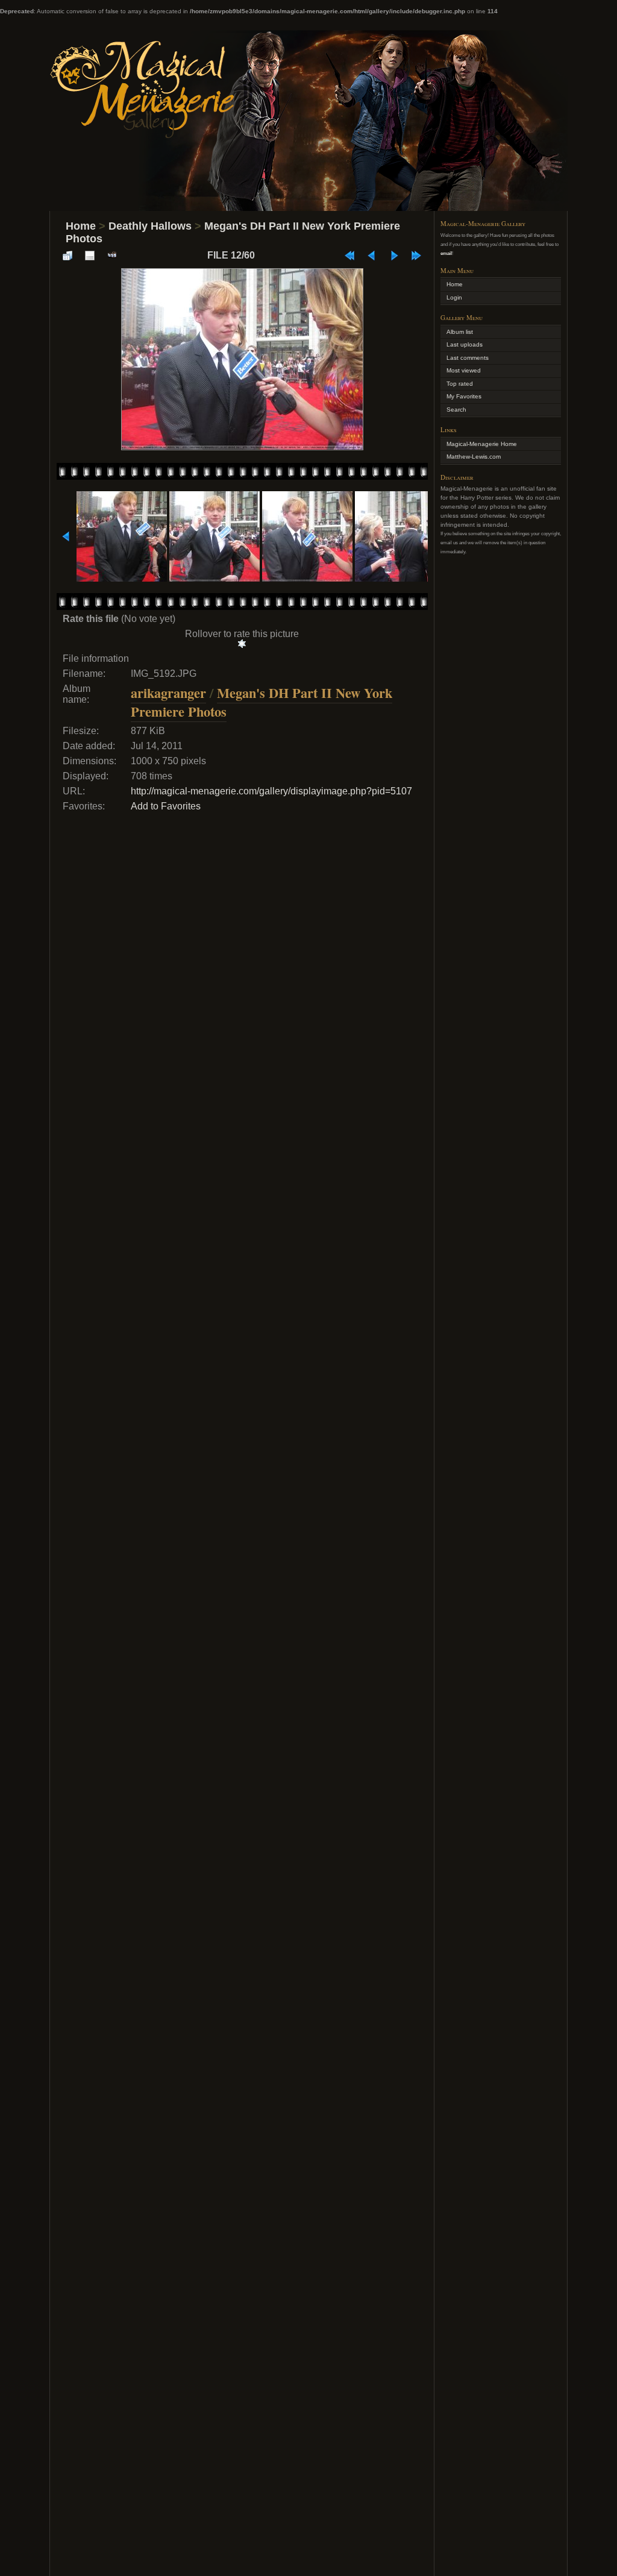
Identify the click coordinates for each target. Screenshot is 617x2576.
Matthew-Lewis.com (474, 457)
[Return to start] (349, 256)
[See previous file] (372, 256)
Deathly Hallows (150, 226)
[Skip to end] (416, 256)
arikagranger (168, 693)
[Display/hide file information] (90, 256)
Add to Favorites (166, 806)
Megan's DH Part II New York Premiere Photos (262, 702)
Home (81, 226)
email (446, 253)
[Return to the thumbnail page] (67, 256)
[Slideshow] (112, 256)
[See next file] (394, 256)
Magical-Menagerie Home (482, 444)
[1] (242, 644)
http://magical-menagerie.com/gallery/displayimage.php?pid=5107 (271, 791)
